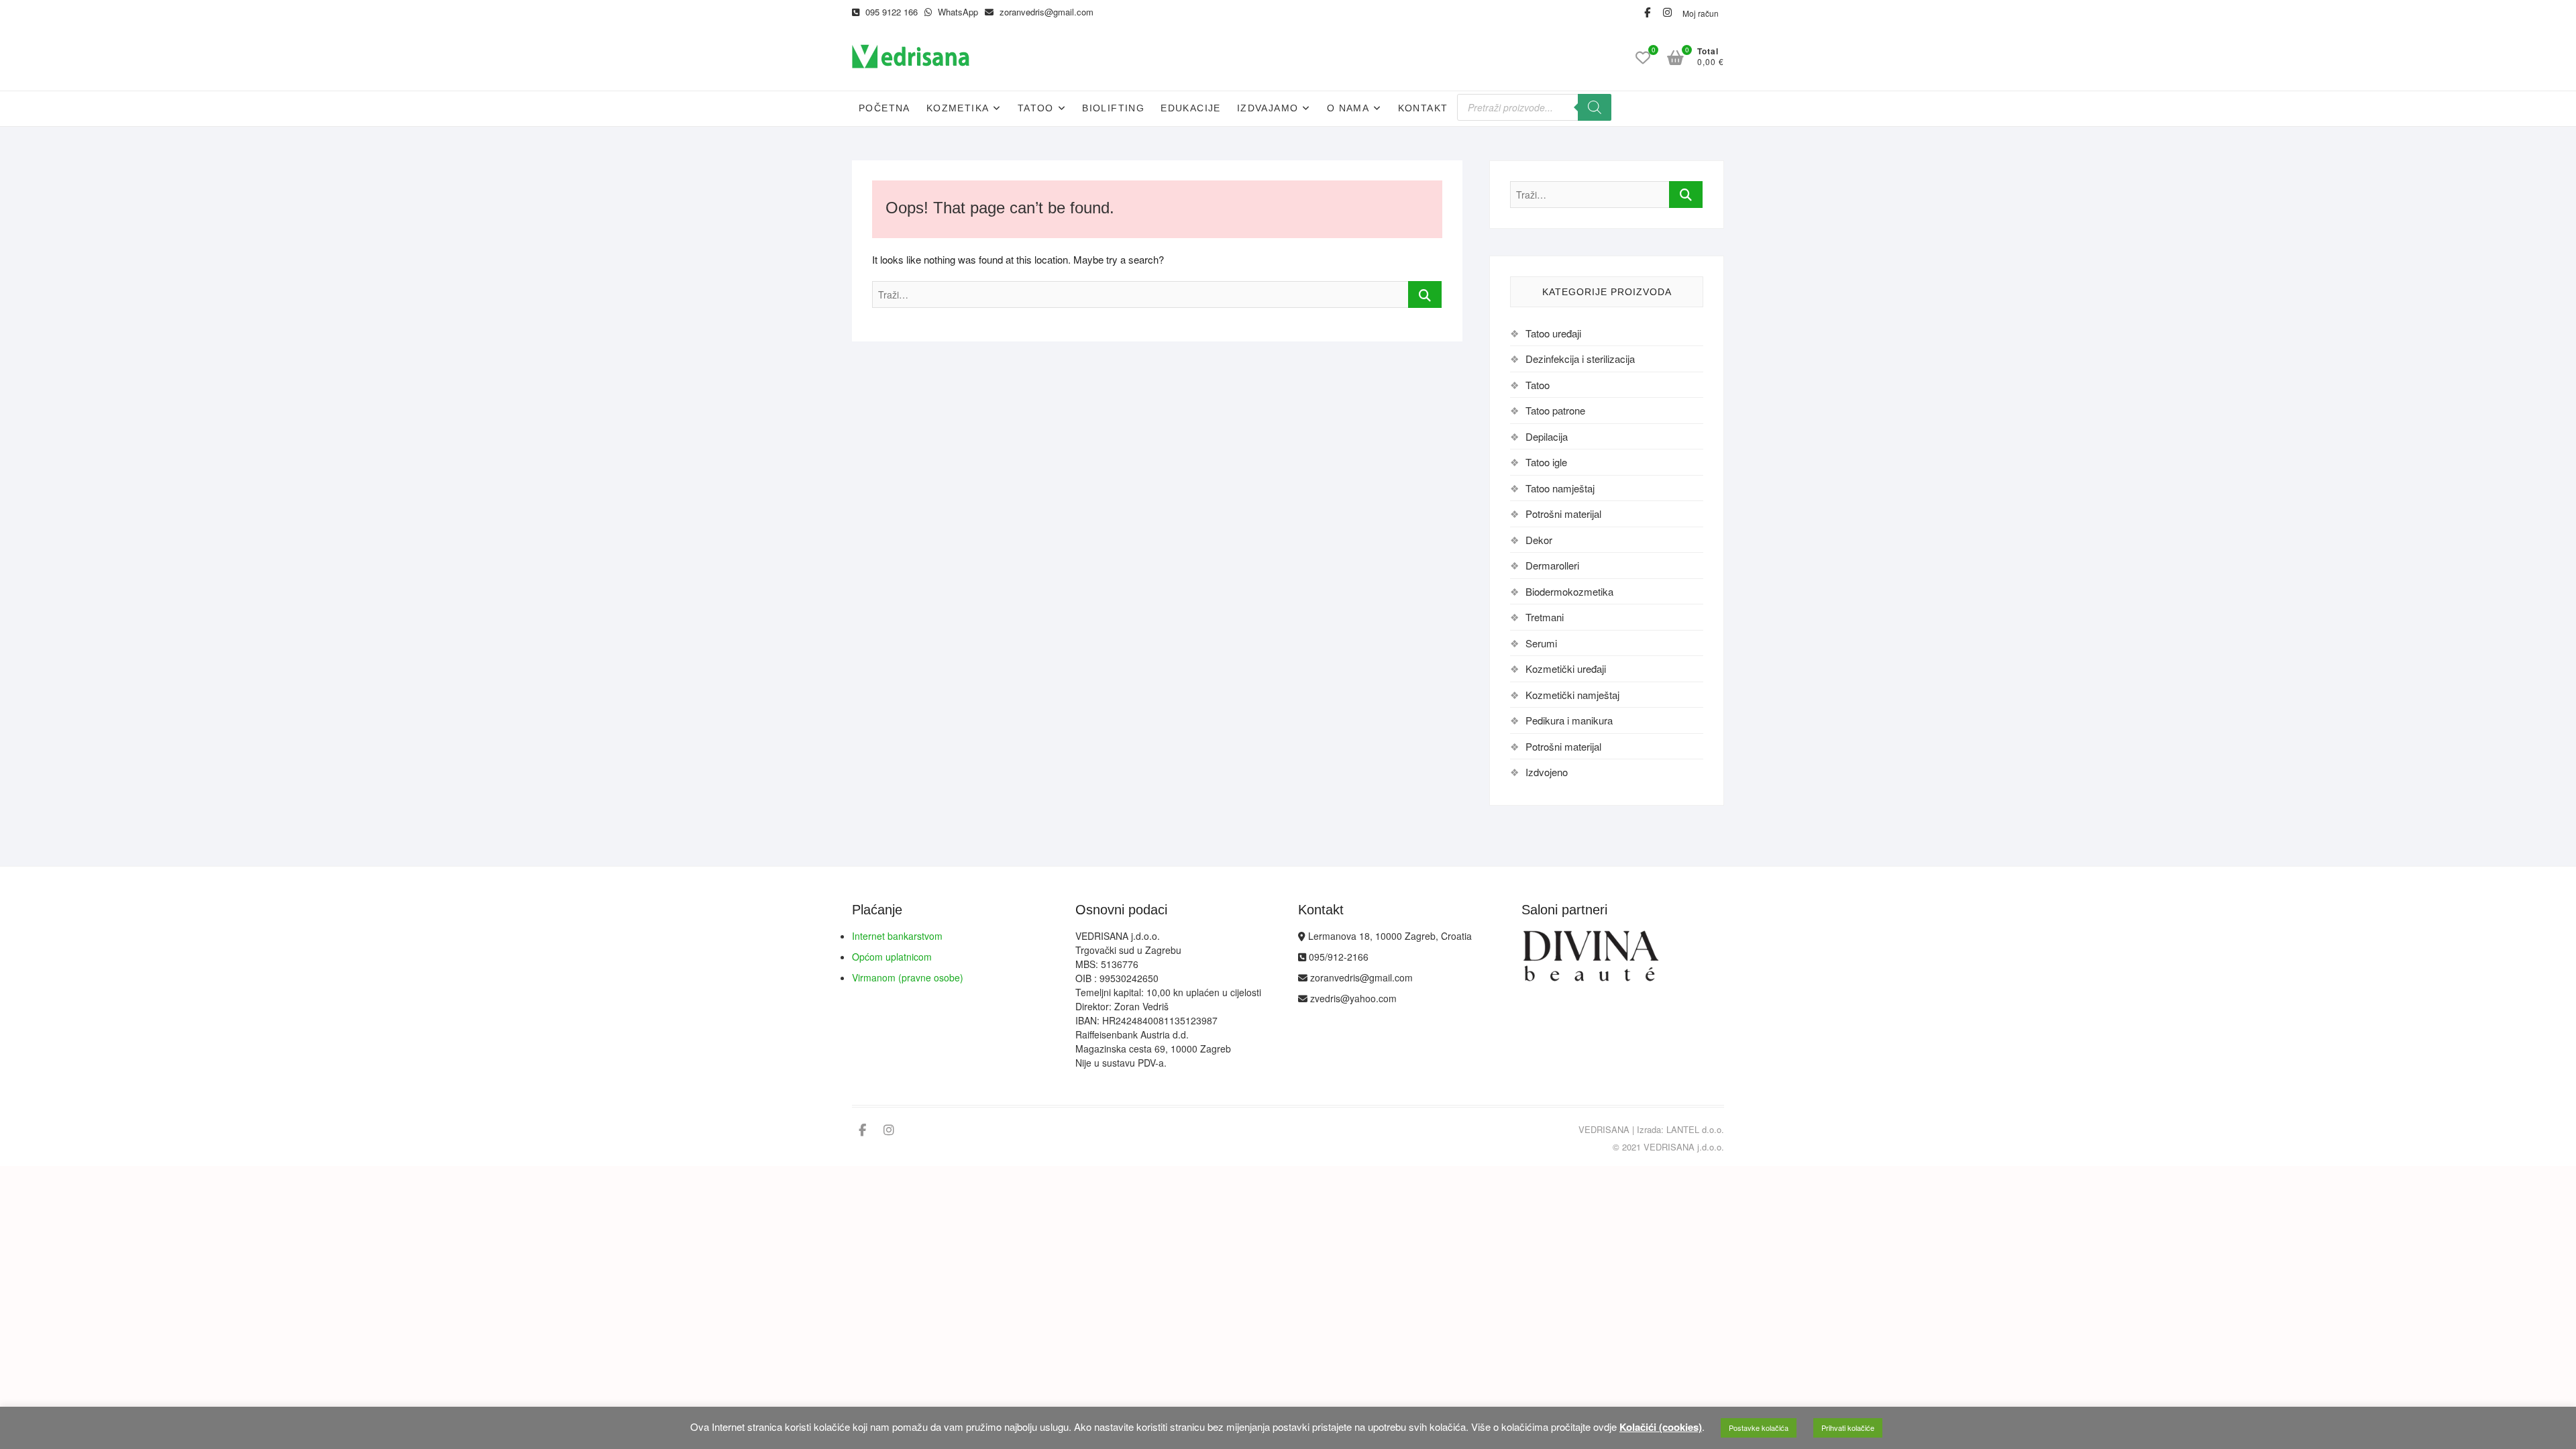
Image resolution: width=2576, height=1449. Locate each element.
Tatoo (1036, 108)
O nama (1348, 108)
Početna (884, 108)
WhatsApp (957, 12)
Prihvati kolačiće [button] (1848, 1428)
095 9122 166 (890, 12)
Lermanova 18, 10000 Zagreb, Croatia (1389, 936)
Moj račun (1701, 13)
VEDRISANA (1604, 1129)
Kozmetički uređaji (1566, 668)
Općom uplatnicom (892, 957)
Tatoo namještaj (1560, 488)
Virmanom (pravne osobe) (908, 977)
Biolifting (1113, 108)
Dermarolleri (1552, 565)
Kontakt (1423, 108)
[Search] (1595, 107)
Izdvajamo (1268, 108)
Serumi (1541, 643)
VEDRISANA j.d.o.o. (1684, 1147)
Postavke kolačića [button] (1759, 1428)
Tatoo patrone (1555, 410)
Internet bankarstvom (897, 936)
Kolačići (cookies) (1661, 1427)
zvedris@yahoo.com (1352, 998)
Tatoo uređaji (1553, 333)
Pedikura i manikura (1569, 720)
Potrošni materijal (1563, 514)
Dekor (1539, 540)
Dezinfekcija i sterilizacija (1580, 359)
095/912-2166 (1337, 957)
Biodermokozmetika (1569, 591)
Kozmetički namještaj (1572, 695)
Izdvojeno (1547, 772)
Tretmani (1545, 617)
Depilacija (1547, 436)
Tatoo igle (1546, 462)
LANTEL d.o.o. (1695, 1129)
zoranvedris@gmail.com (1045, 12)
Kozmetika (958, 108)
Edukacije (1191, 108)
